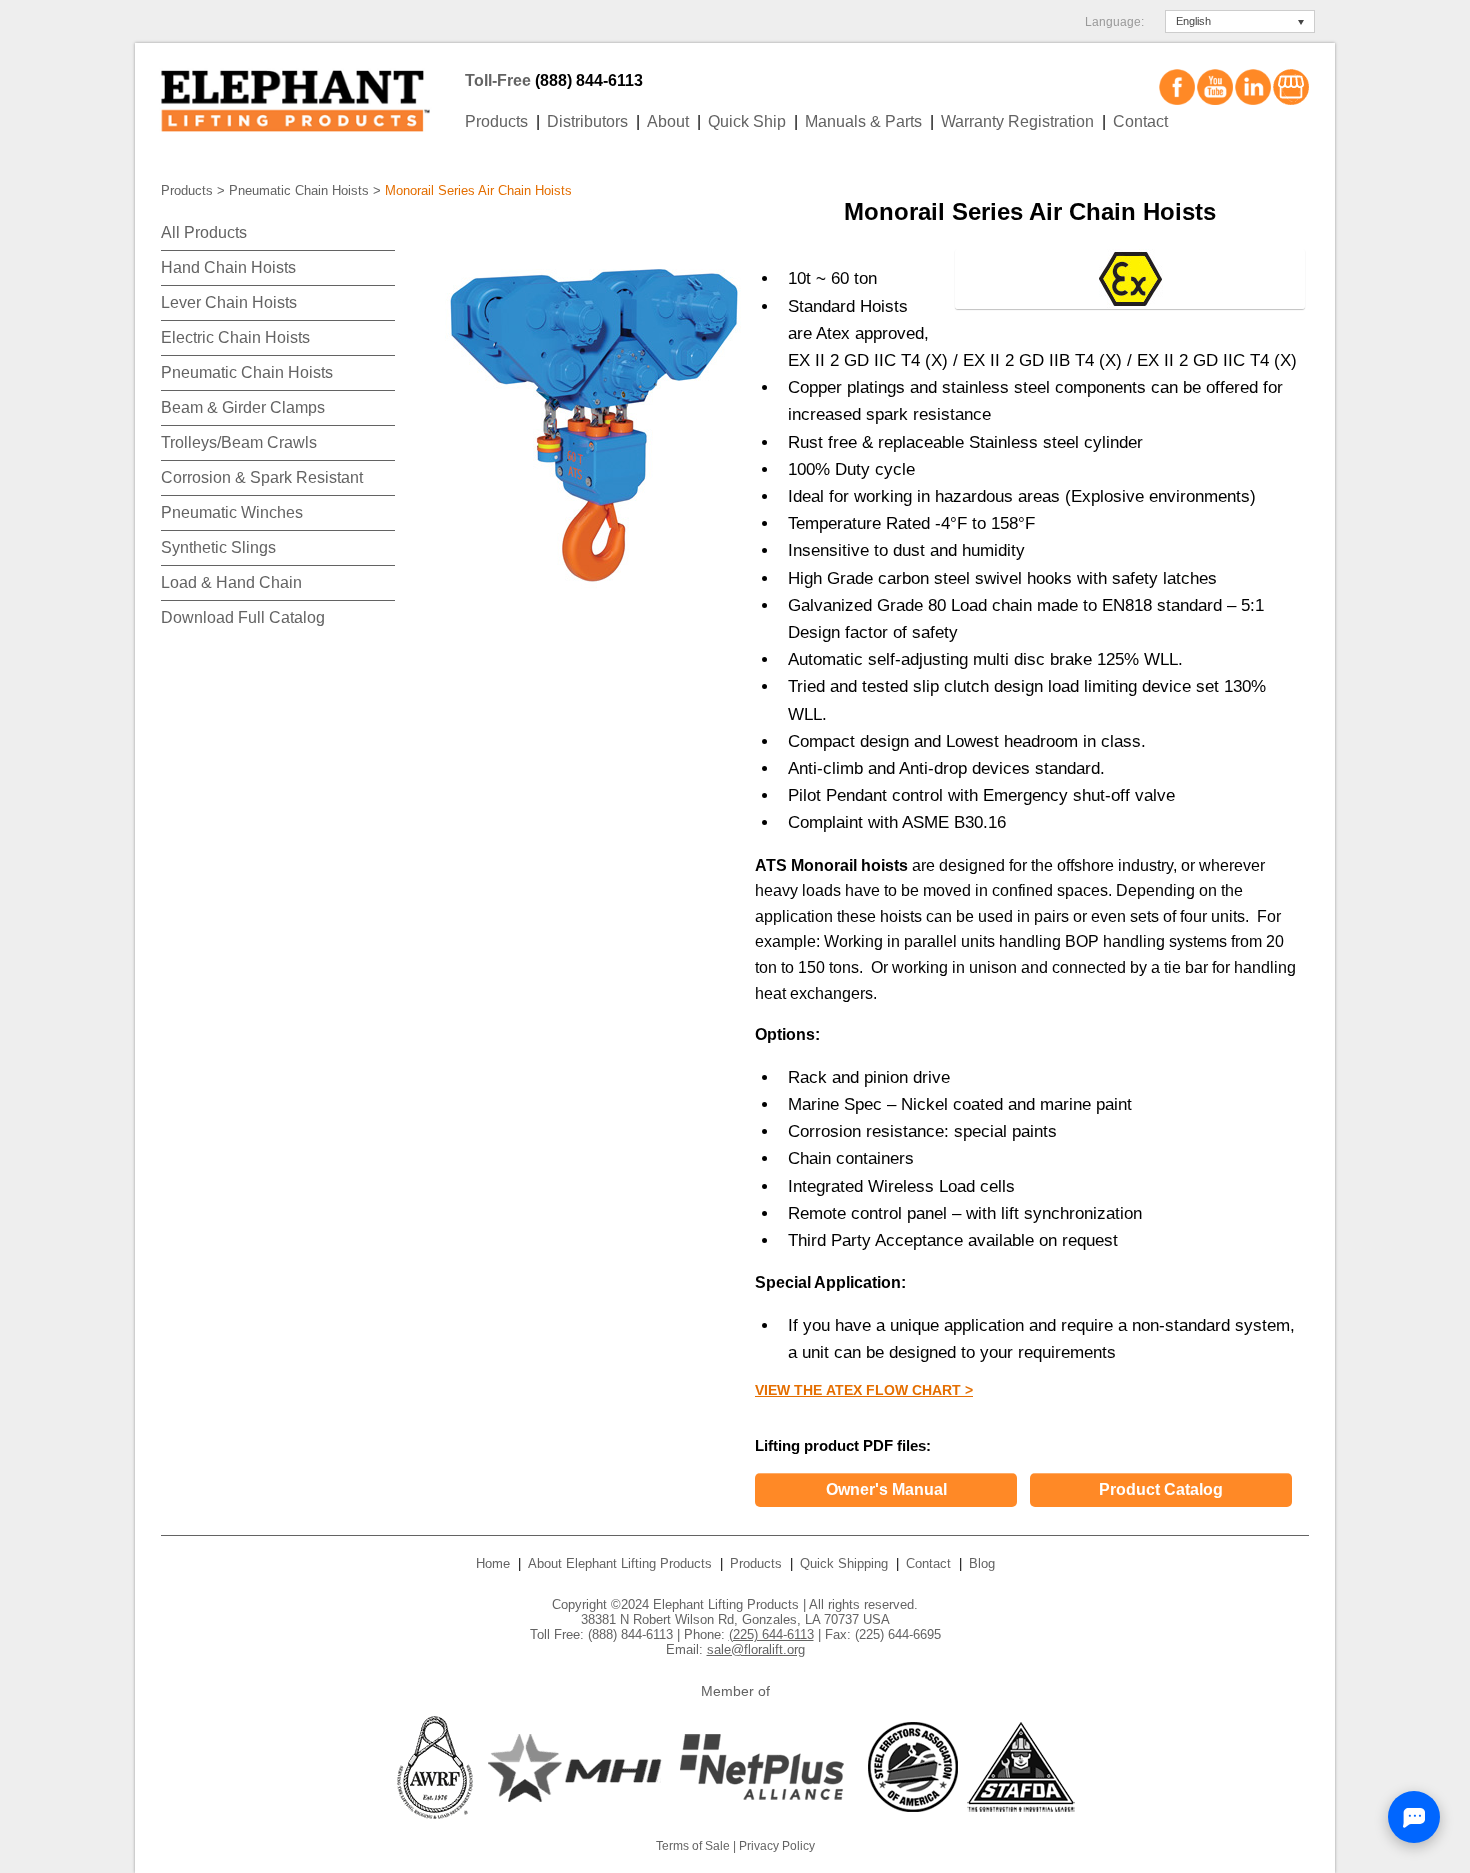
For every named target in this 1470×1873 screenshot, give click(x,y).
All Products (204, 232)
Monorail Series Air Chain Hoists (478, 190)
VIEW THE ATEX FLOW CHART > (864, 1390)
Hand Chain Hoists (228, 267)
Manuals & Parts (863, 121)
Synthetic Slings (218, 547)
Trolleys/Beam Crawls (239, 442)
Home (493, 1563)
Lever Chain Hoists (229, 302)
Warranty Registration (1017, 121)
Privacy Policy (777, 1846)
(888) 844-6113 (589, 80)
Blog (982, 1563)
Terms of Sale (693, 1846)
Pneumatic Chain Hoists (299, 190)
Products (496, 121)
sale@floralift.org (756, 1649)
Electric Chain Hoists (235, 337)
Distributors (587, 121)
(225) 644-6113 (771, 1634)
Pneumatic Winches (232, 512)
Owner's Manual (886, 1489)
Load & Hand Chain (231, 582)
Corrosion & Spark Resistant (262, 477)
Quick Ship (747, 121)
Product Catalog (1161, 1489)
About (668, 121)
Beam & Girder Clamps (243, 407)
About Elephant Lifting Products (620, 1563)
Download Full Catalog (243, 617)
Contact (1140, 121)
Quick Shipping (844, 1563)
